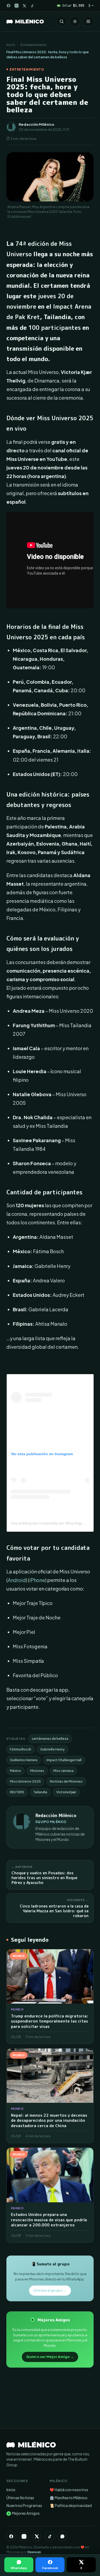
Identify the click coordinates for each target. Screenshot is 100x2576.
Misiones (37, 1771)
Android (17, 1580)
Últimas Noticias (20, 2498)
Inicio (11, 45)
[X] (37, 2536)
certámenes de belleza (50, 1739)
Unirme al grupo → (50, 2290)
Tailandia (40, 1792)
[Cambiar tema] (75, 21)
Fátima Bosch (21, 1749)
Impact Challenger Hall (64, 1760)
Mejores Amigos (24, 2513)
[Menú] (88, 21)
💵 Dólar (71, 5)
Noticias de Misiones (66, 1781)
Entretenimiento (34, 45)
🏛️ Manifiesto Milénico (69, 2498)
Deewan (34, 2552)
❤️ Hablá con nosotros (69, 2490)
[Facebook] (9, 6)
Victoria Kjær (66, 1792)
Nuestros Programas (24, 2506)
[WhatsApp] (62, 2536)
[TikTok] (32, 6)
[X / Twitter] (24, 6)
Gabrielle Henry (52, 1749)
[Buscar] (62, 21)
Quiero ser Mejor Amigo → (50, 2357)
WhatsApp (19, 2568)
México (15, 1771)
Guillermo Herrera (24, 1760)
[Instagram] (17, 6)
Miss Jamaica (63, 1771)
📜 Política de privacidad (71, 2506)
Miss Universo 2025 (25, 1781)
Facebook (50, 2568)
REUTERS (17, 1792)
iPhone (37, 1580)
